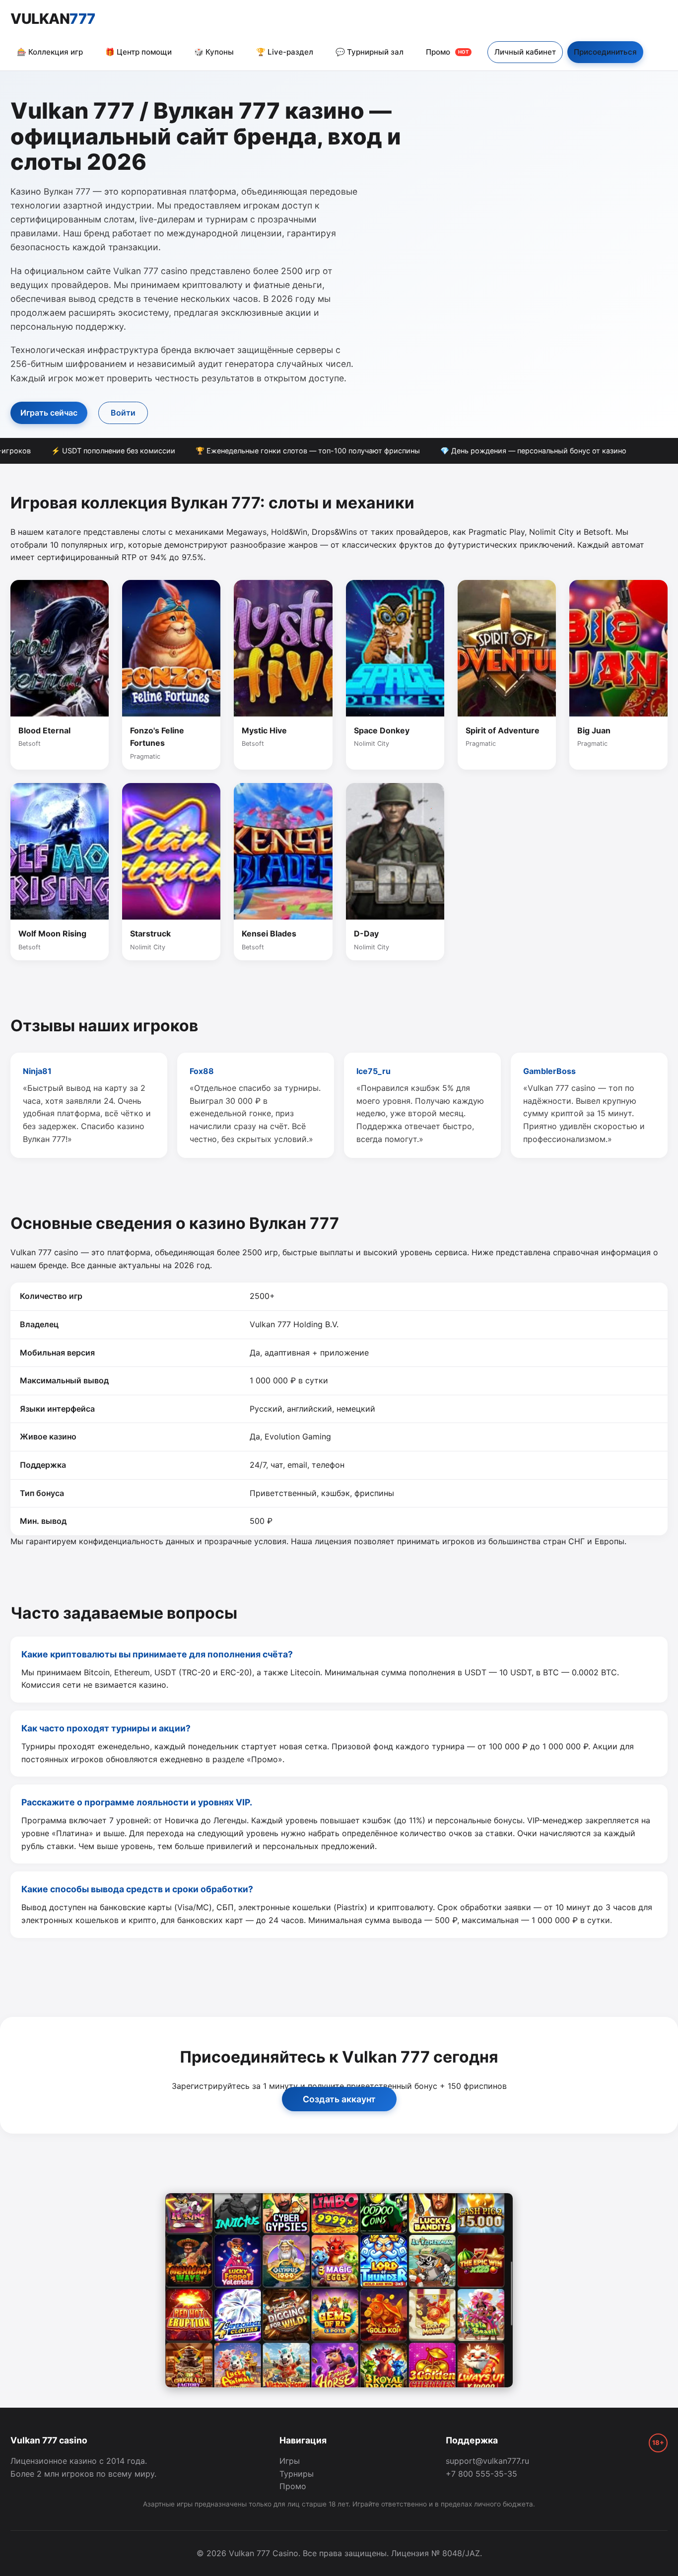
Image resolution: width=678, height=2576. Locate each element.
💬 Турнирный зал (370, 52)
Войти (123, 413)
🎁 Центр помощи (138, 52)
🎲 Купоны (214, 52)
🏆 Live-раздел (285, 52)
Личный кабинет (525, 52)
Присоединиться (605, 52)
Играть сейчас (49, 413)
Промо (447, 52)
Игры (290, 2461)
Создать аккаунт (339, 2099)
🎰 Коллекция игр (50, 52)
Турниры (297, 2474)
